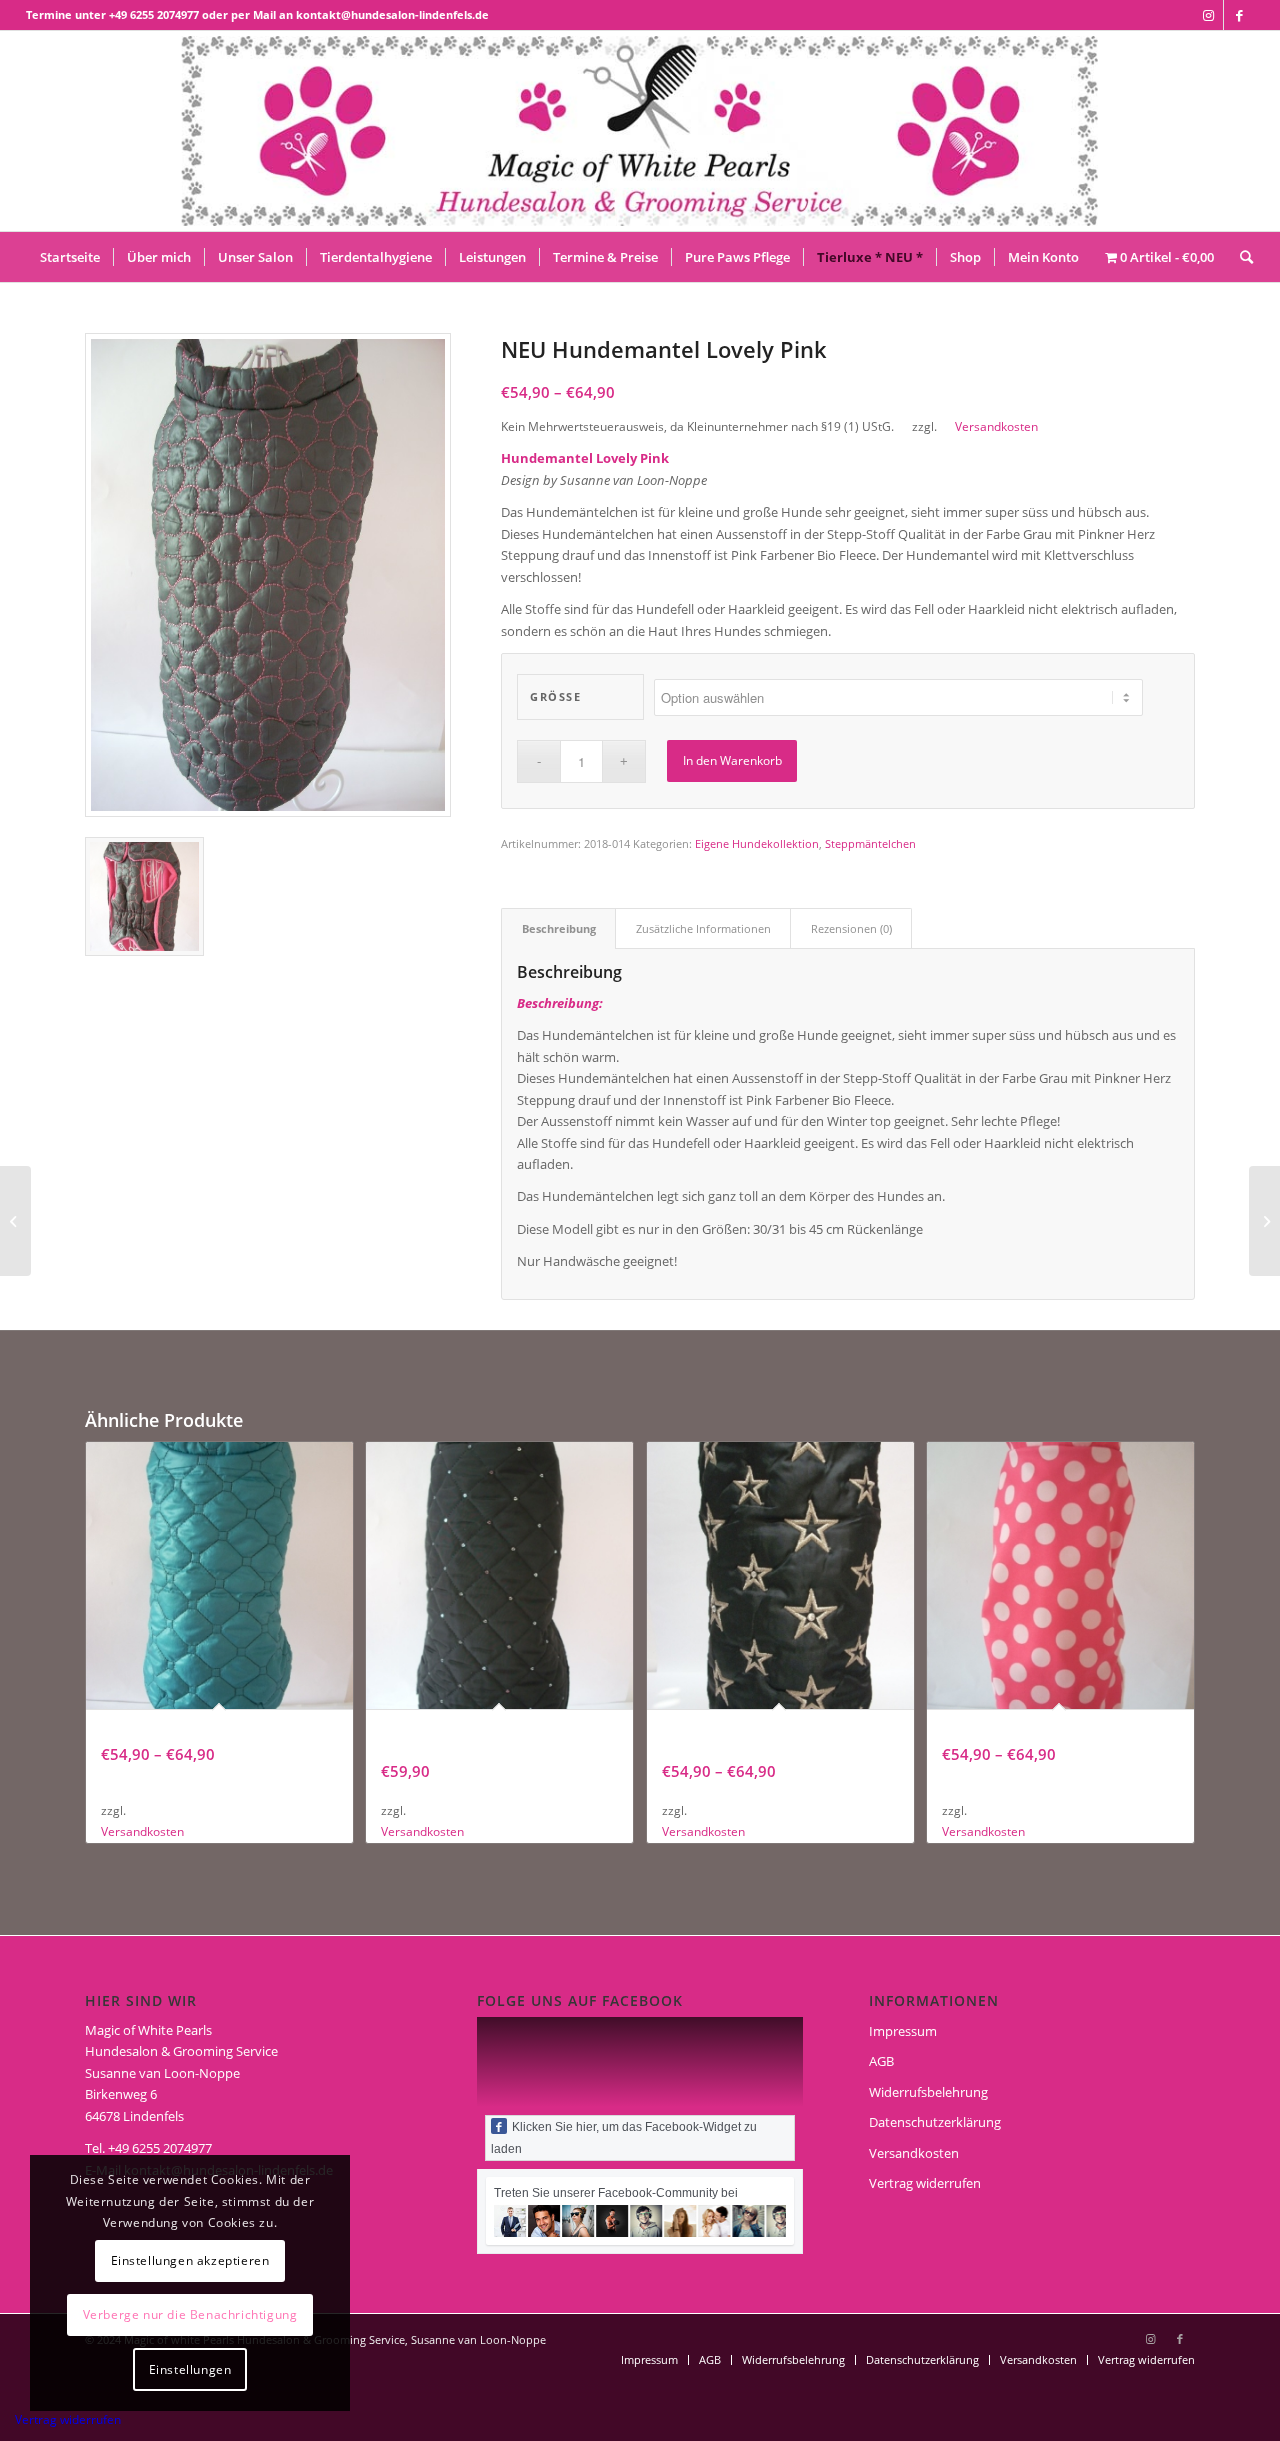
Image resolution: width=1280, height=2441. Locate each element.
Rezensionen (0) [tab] (851, 928)
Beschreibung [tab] (559, 928)
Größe (555, 696)
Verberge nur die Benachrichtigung (190, 2314)
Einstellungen (190, 2369)
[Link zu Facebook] (1239, 15)
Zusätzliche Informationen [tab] (703, 928)
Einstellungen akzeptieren (190, 2260)
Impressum (903, 2031)
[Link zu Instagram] (1208, 15)
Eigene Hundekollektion (757, 843)
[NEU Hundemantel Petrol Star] (15, 1221)
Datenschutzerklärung (935, 2122)
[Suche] (1240, 257)
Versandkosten (996, 426)
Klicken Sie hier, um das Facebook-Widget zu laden (624, 2138)
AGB (881, 2061)
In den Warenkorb (732, 760)
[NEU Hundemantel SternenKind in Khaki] (1264, 1221)
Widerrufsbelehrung (928, 2092)
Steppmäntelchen (870, 843)
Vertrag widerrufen (925, 2183)
